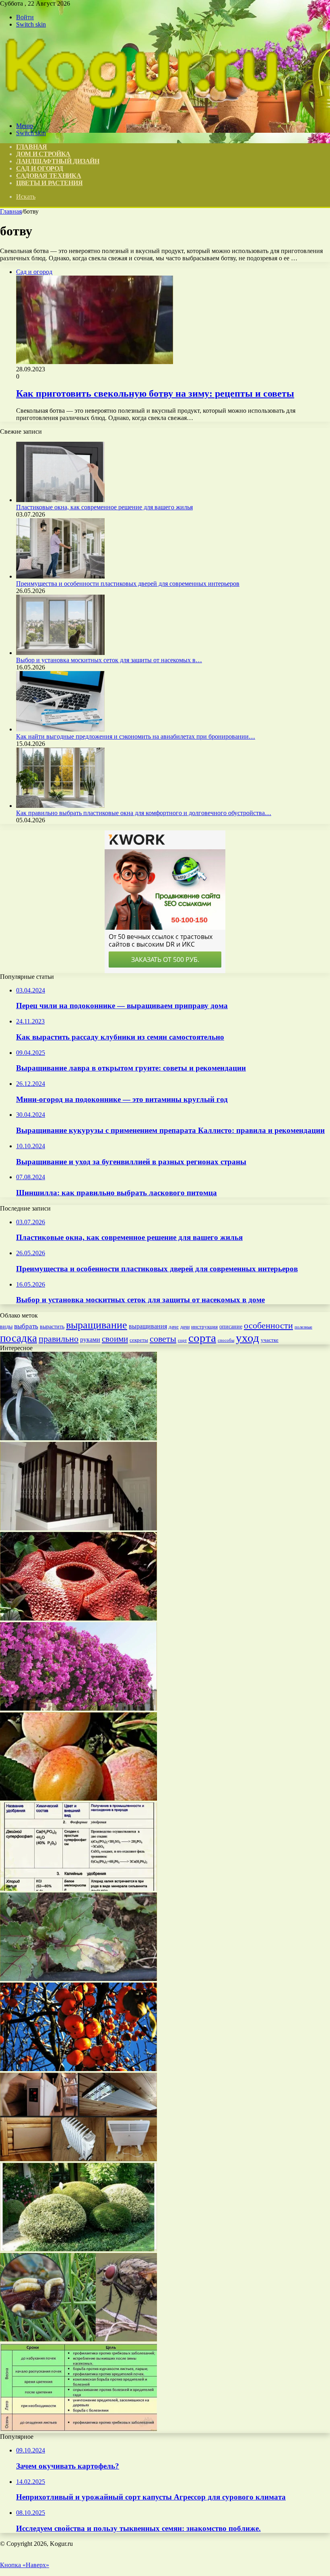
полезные (303, 1327)
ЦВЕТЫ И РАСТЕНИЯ (49, 183)
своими (115, 1339)
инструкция (204, 1327)
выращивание (97, 1325)
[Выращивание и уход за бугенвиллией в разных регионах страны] (78, 1708)
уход (248, 1338)
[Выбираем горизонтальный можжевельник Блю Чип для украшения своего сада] (78, 1438)
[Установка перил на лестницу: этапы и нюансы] (78, 1528)
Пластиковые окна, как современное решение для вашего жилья (104, 507)
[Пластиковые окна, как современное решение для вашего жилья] (60, 500)
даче (174, 1327)
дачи (185, 1327)
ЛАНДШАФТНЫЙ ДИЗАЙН (58, 161)
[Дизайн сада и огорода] (141, 112)
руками (90, 1339)
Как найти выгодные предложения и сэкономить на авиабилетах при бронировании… (136, 736)
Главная (11, 211)
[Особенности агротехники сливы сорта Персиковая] (78, 1799)
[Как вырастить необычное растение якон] (78, 1618)
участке (270, 1340)
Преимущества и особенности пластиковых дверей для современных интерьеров (128, 584)
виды (6, 1327)
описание (231, 1327)
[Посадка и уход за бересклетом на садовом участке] (78, 2249)
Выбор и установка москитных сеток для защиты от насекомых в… (109, 660)
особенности (268, 1325)
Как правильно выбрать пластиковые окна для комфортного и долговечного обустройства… (144, 813)
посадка (19, 1338)
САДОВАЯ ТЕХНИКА (49, 176)
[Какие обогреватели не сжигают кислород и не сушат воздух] (78, 2159)
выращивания (148, 1326)
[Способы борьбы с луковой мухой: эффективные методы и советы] (78, 2339)
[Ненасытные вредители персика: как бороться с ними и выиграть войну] (78, 2429)
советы (163, 1339)
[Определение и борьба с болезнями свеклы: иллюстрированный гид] (78, 1979)
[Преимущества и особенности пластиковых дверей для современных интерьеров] (60, 576)
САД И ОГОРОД (39, 168)
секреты (139, 1340)
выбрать (26, 1326)
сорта (202, 1338)
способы (226, 1340)
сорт (182, 1340)
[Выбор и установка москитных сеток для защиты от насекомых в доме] (60, 653)
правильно (59, 1339)
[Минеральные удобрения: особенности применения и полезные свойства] (78, 1889)
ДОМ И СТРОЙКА (43, 154)
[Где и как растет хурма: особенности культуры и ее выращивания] (78, 2069)
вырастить (52, 1326)
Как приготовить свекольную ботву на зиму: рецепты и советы (155, 393)
